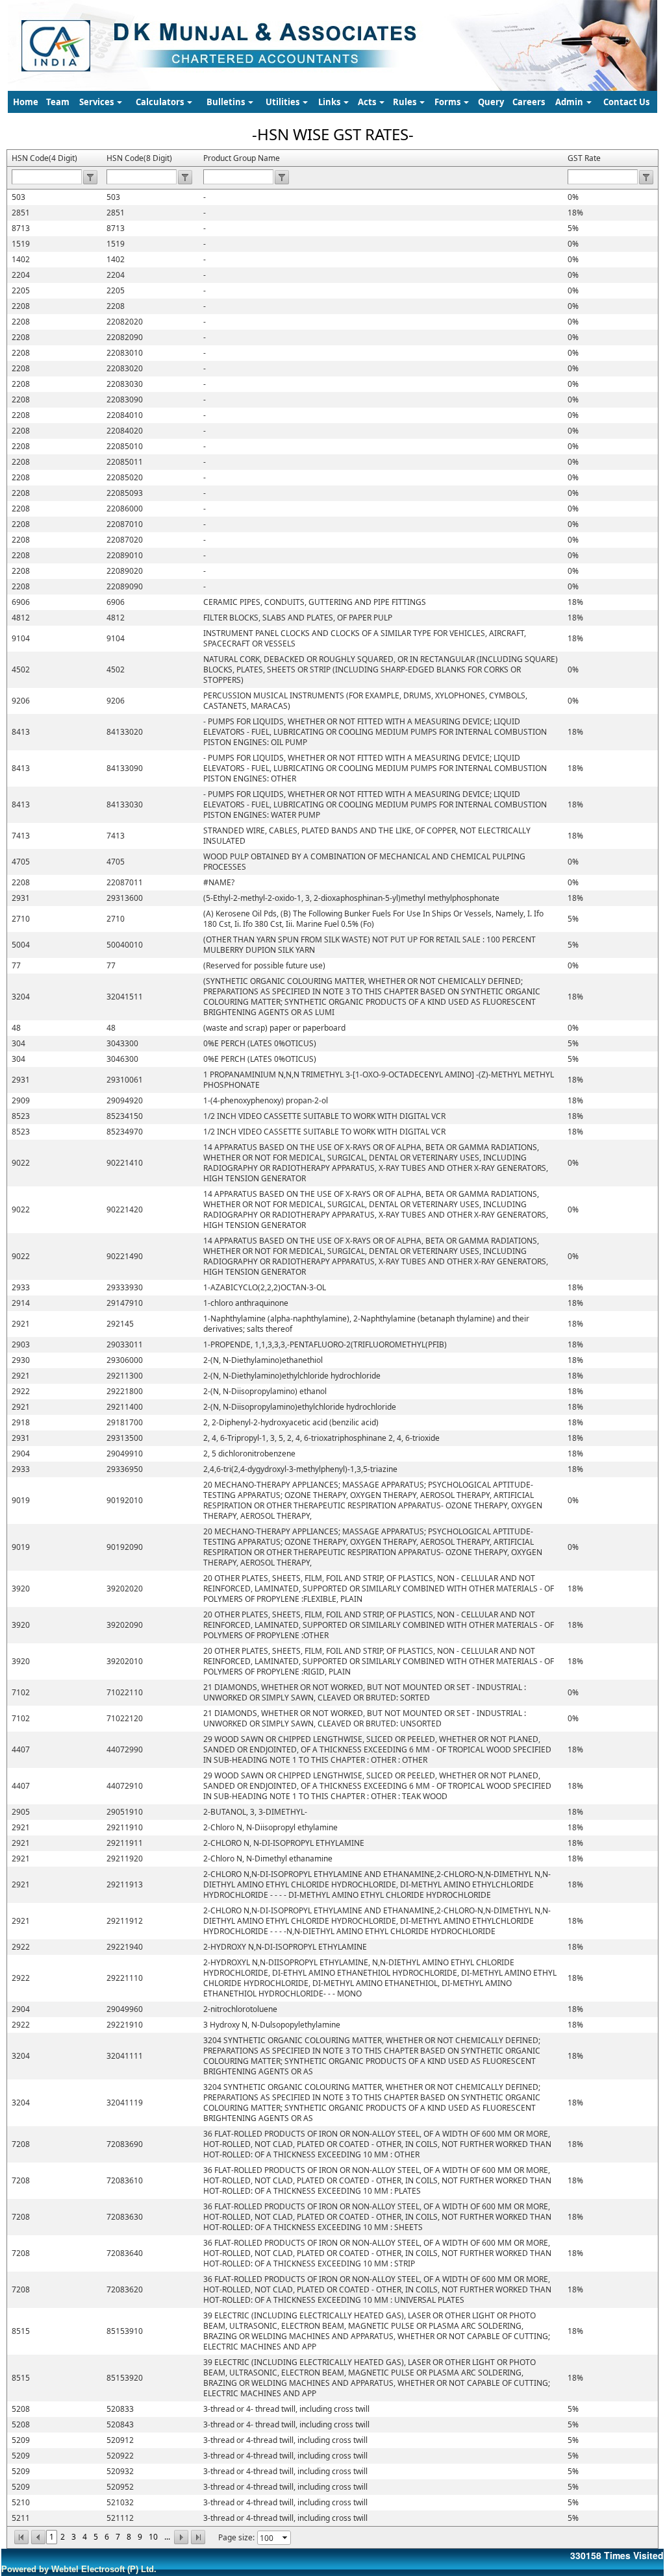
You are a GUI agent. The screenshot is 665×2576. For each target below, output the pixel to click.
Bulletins (227, 102)
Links (330, 102)
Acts (368, 102)
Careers (529, 102)
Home (26, 102)
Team (58, 102)
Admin (570, 102)
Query (491, 102)
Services (97, 102)
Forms (448, 102)
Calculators (161, 102)
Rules (406, 102)
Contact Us (626, 102)
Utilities (283, 102)
